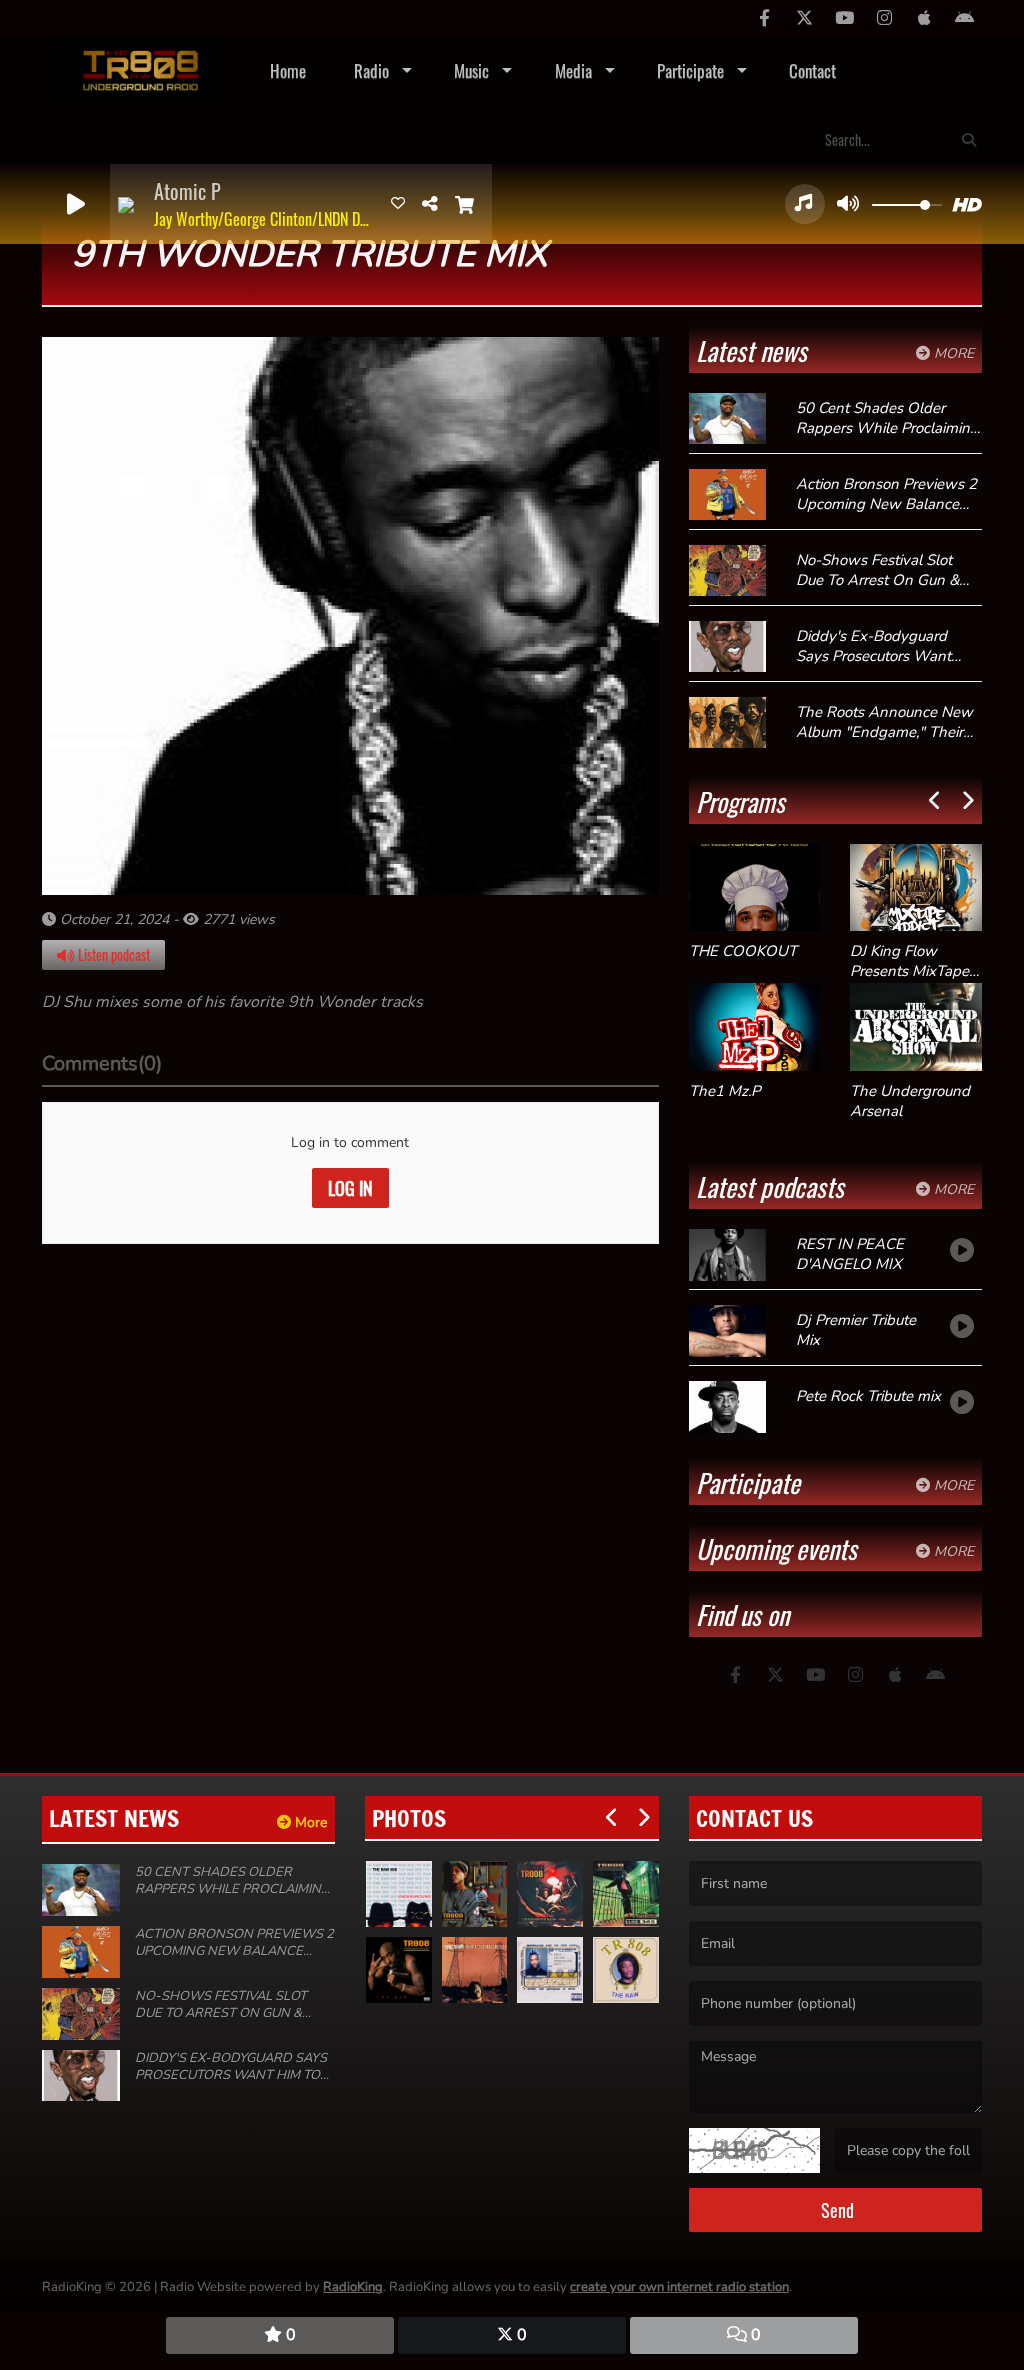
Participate (690, 70)
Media (573, 70)
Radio (371, 70)
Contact (812, 70)
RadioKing (353, 2287)
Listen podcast (112, 954)
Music (471, 70)
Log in (350, 1188)
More (952, 353)
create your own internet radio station (679, 2287)
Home (288, 70)
